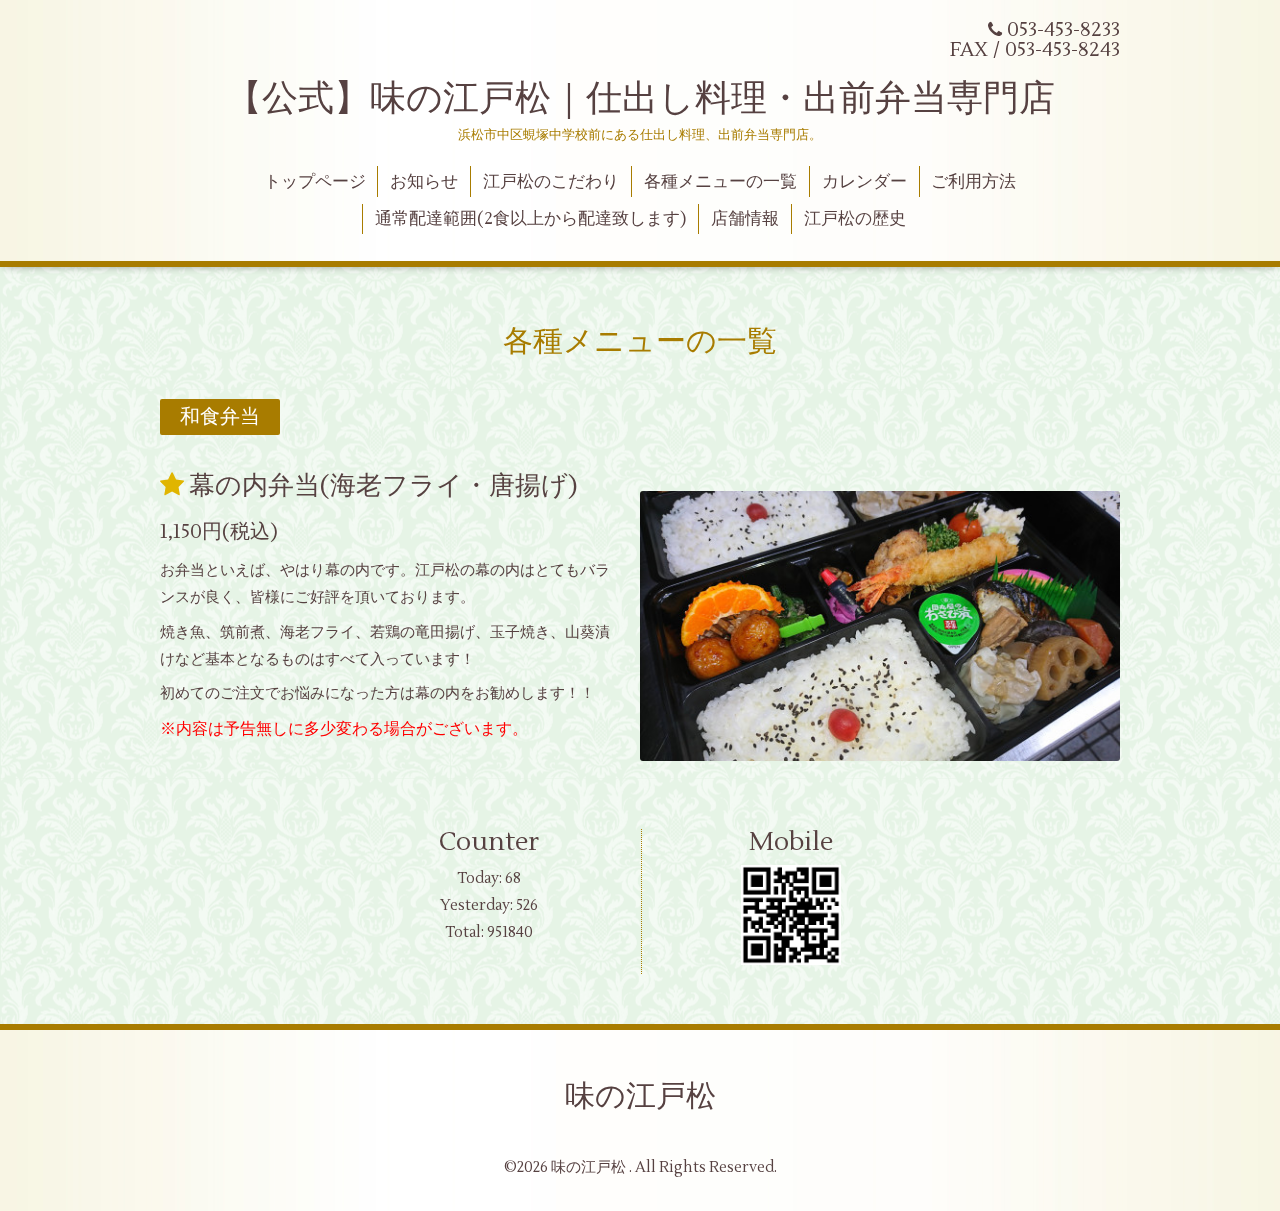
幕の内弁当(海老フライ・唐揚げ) (383, 486)
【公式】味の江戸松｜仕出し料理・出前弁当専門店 (640, 99)
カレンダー (864, 182)
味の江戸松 (640, 1096)
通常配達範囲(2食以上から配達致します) (530, 219)
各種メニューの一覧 (720, 182)
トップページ (315, 182)
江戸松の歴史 (855, 219)
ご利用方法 (973, 182)
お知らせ (424, 182)
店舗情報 (745, 219)
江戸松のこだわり (551, 182)
